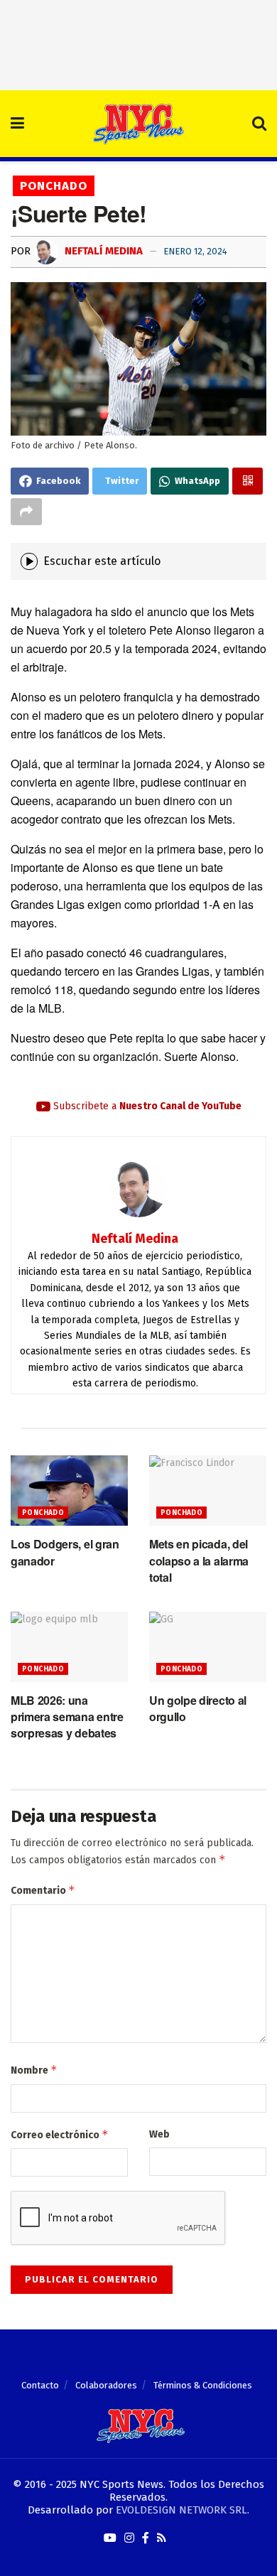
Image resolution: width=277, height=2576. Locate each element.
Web (159, 2134)
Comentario (43, 1890)
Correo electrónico (60, 2134)
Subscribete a (146, 1106)
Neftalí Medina (102, 251)
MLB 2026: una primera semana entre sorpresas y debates (67, 1717)
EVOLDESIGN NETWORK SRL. (183, 2510)
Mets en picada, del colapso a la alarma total (199, 1561)
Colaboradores (106, 2385)
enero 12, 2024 (195, 251)
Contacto (40, 2385)
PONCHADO (54, 186)
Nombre (34, 2070)
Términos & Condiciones (203, 2385)
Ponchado (43, 1513)
